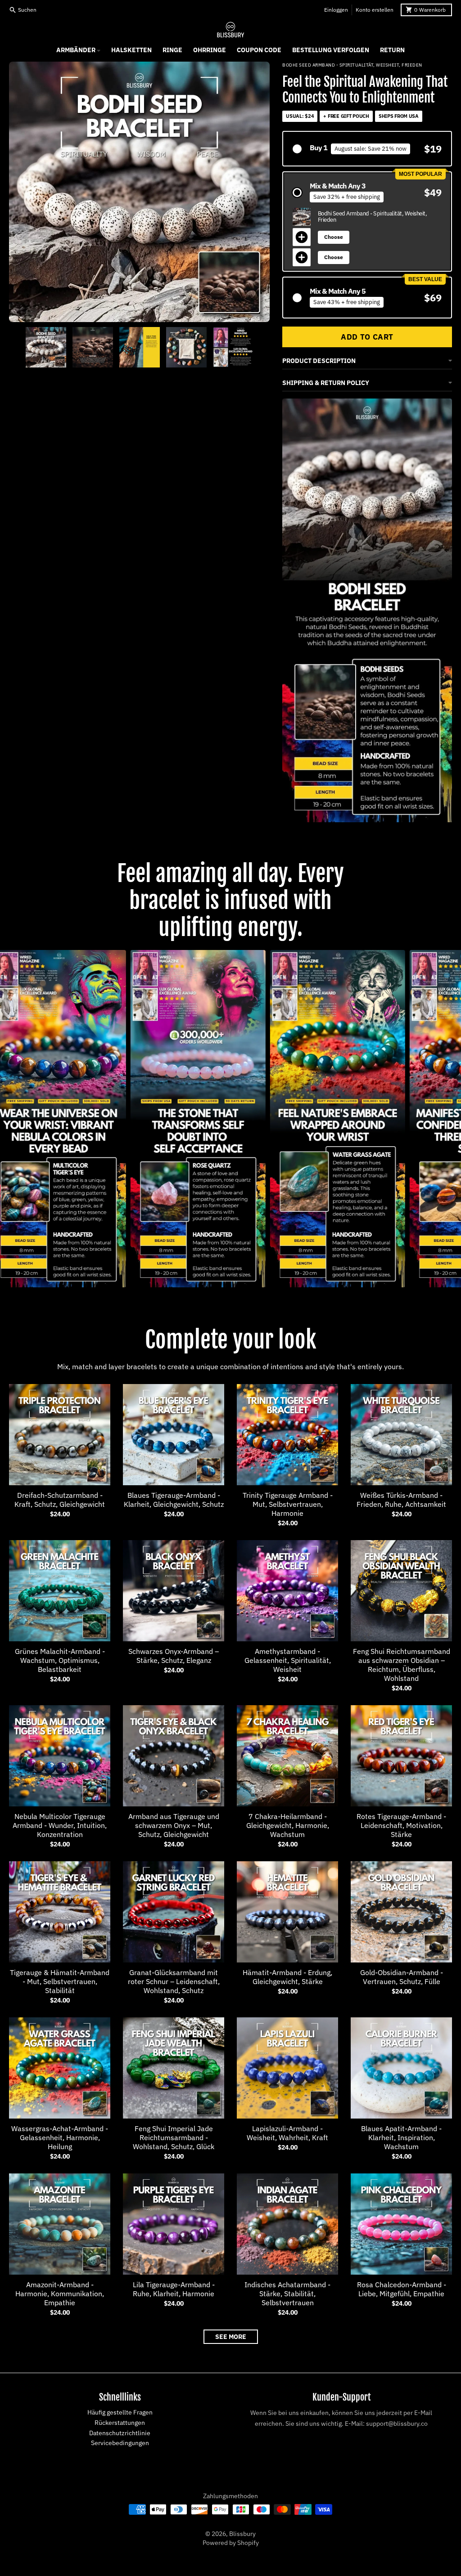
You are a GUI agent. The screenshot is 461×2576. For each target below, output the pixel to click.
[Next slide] (263, 347)
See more (231, 2337)
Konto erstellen (375, 10)
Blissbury (242, 2534)
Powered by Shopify (231, 2543)
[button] (367, 149)
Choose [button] (334, 237)
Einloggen (336, 10)
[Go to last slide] (16, 347)
